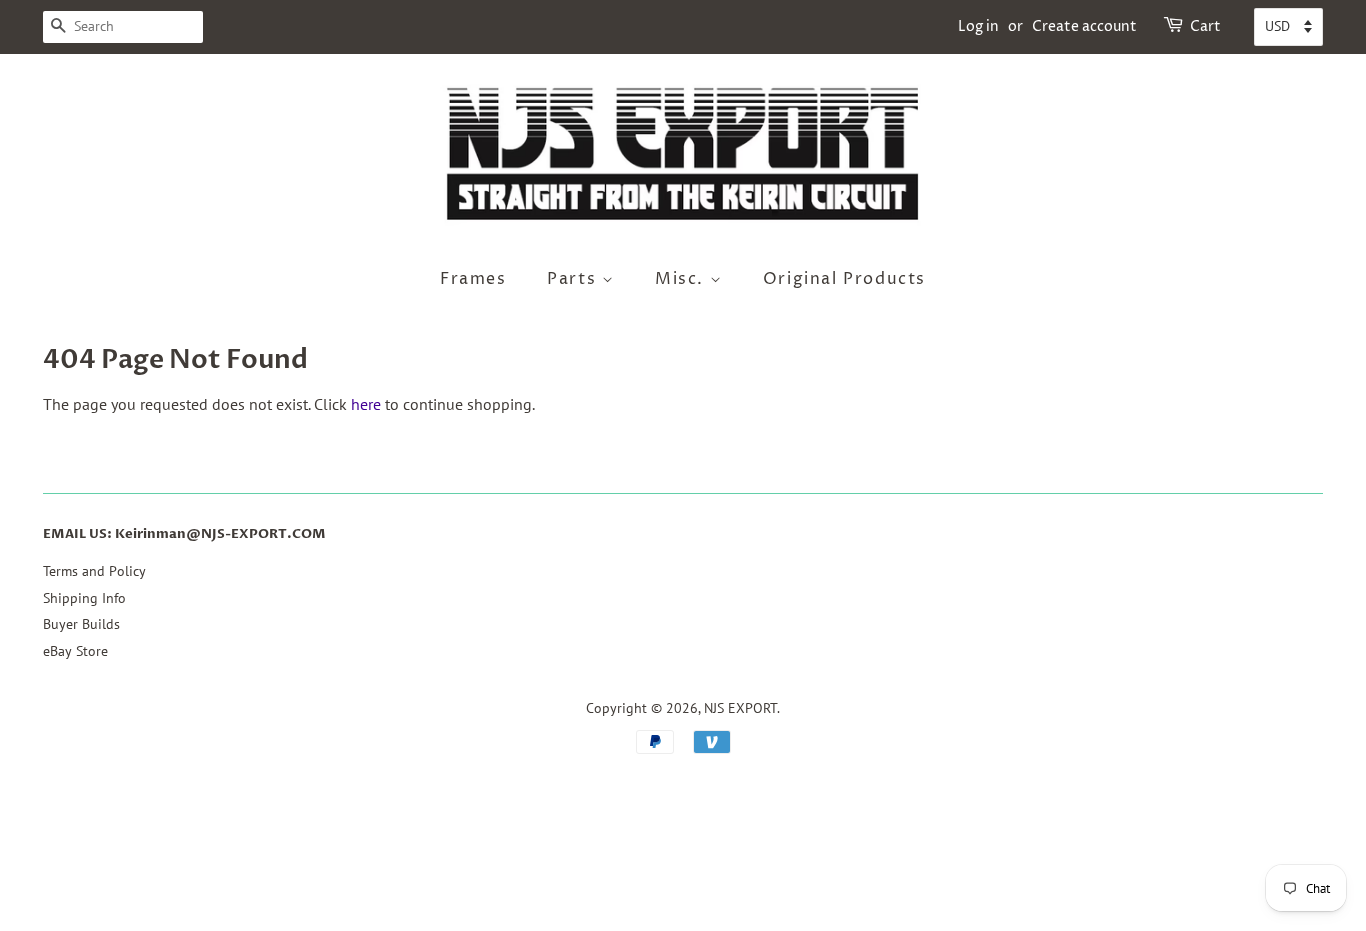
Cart (1205, 26)
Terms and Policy (94, 571)
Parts (574, 279)
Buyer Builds (81, 624)
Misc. (682, 279)
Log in (978, 26)
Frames (473, 279)
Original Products (844, 279)
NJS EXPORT (740, 708)
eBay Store (75, 651)
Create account (1084, 26)
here (366, 404)
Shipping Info (84, 598)
